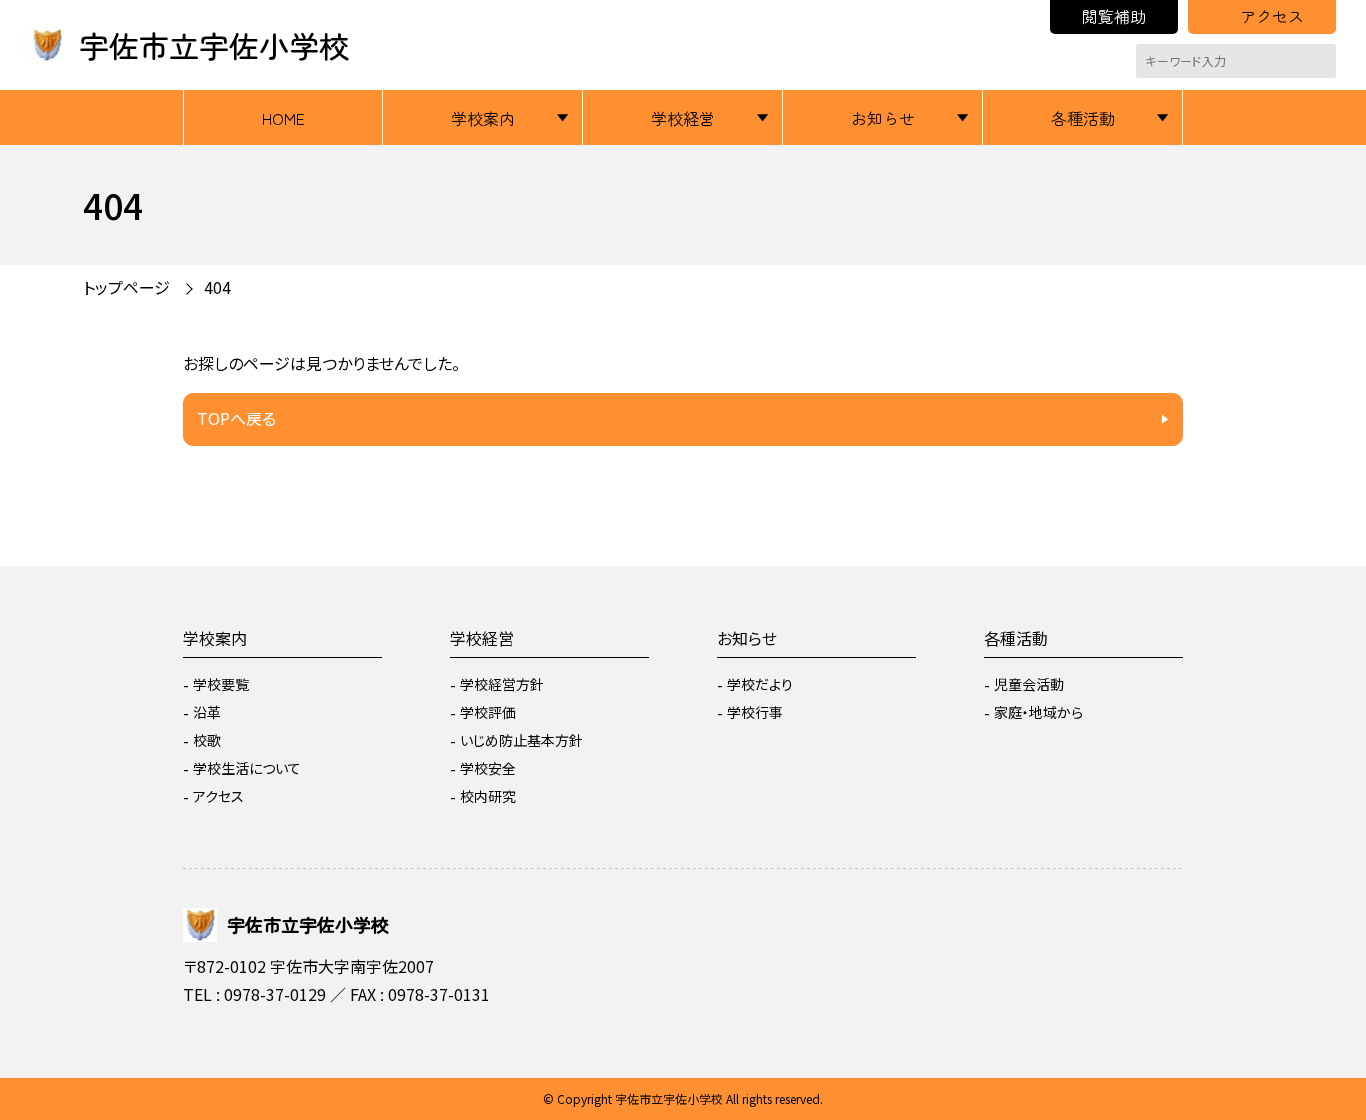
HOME (283, 118)
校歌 (207, 740)
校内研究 (488, 796)
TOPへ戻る (236, 418)
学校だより (760, 684)
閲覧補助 (1114, 16)
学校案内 (483, 118)
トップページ (126, 287)
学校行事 (755, 712)
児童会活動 (1029, 684)
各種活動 (1083, 118)
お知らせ (883, 118)
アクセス (1272, 16)
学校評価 (488, 712)
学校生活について (247, 768)
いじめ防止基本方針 (521, 740)
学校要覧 (221, 684)
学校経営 (683, 118)
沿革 (207, 712)
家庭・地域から (1038, 712)
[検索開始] (1321, 61)
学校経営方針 (502, 684)
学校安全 (488, 768)
